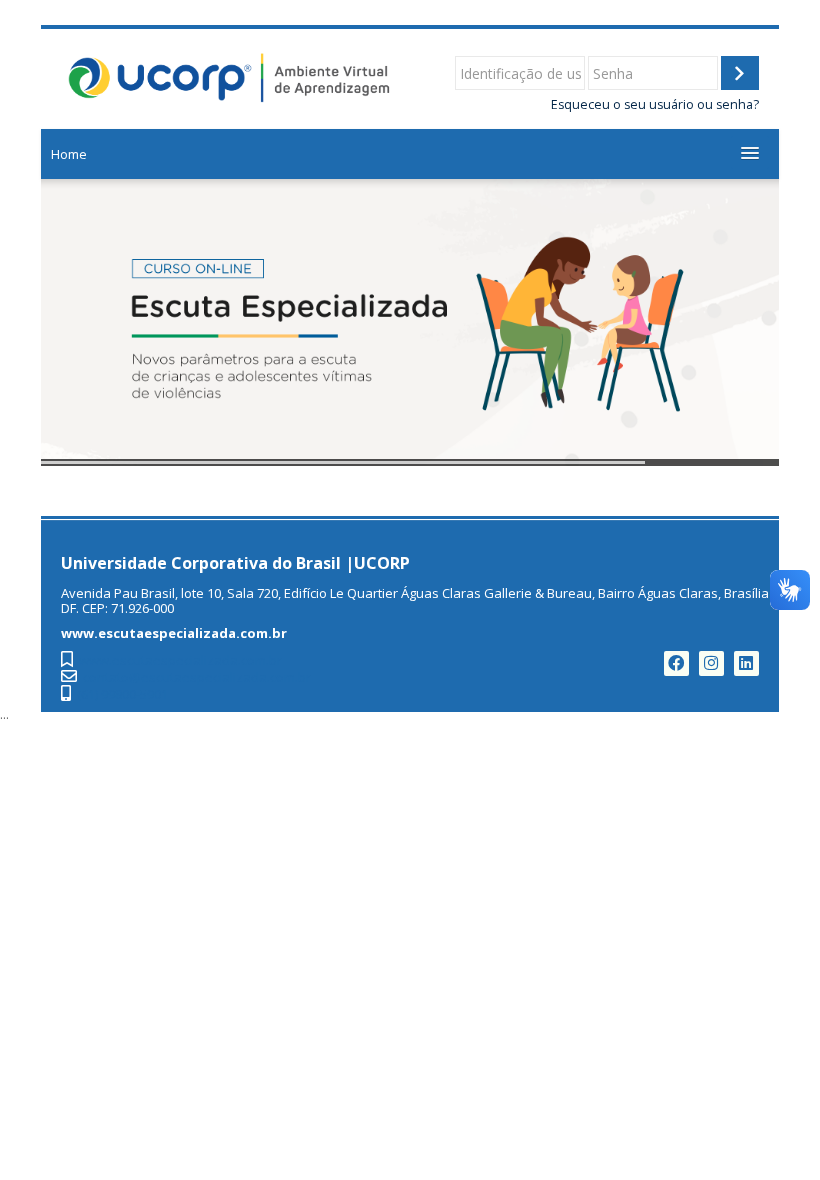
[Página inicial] (230, 77)
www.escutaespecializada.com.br (180, 660)
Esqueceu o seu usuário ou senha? (655, 104)
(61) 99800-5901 (122, 694)
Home (69, 154)
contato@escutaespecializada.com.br (197, 677)
